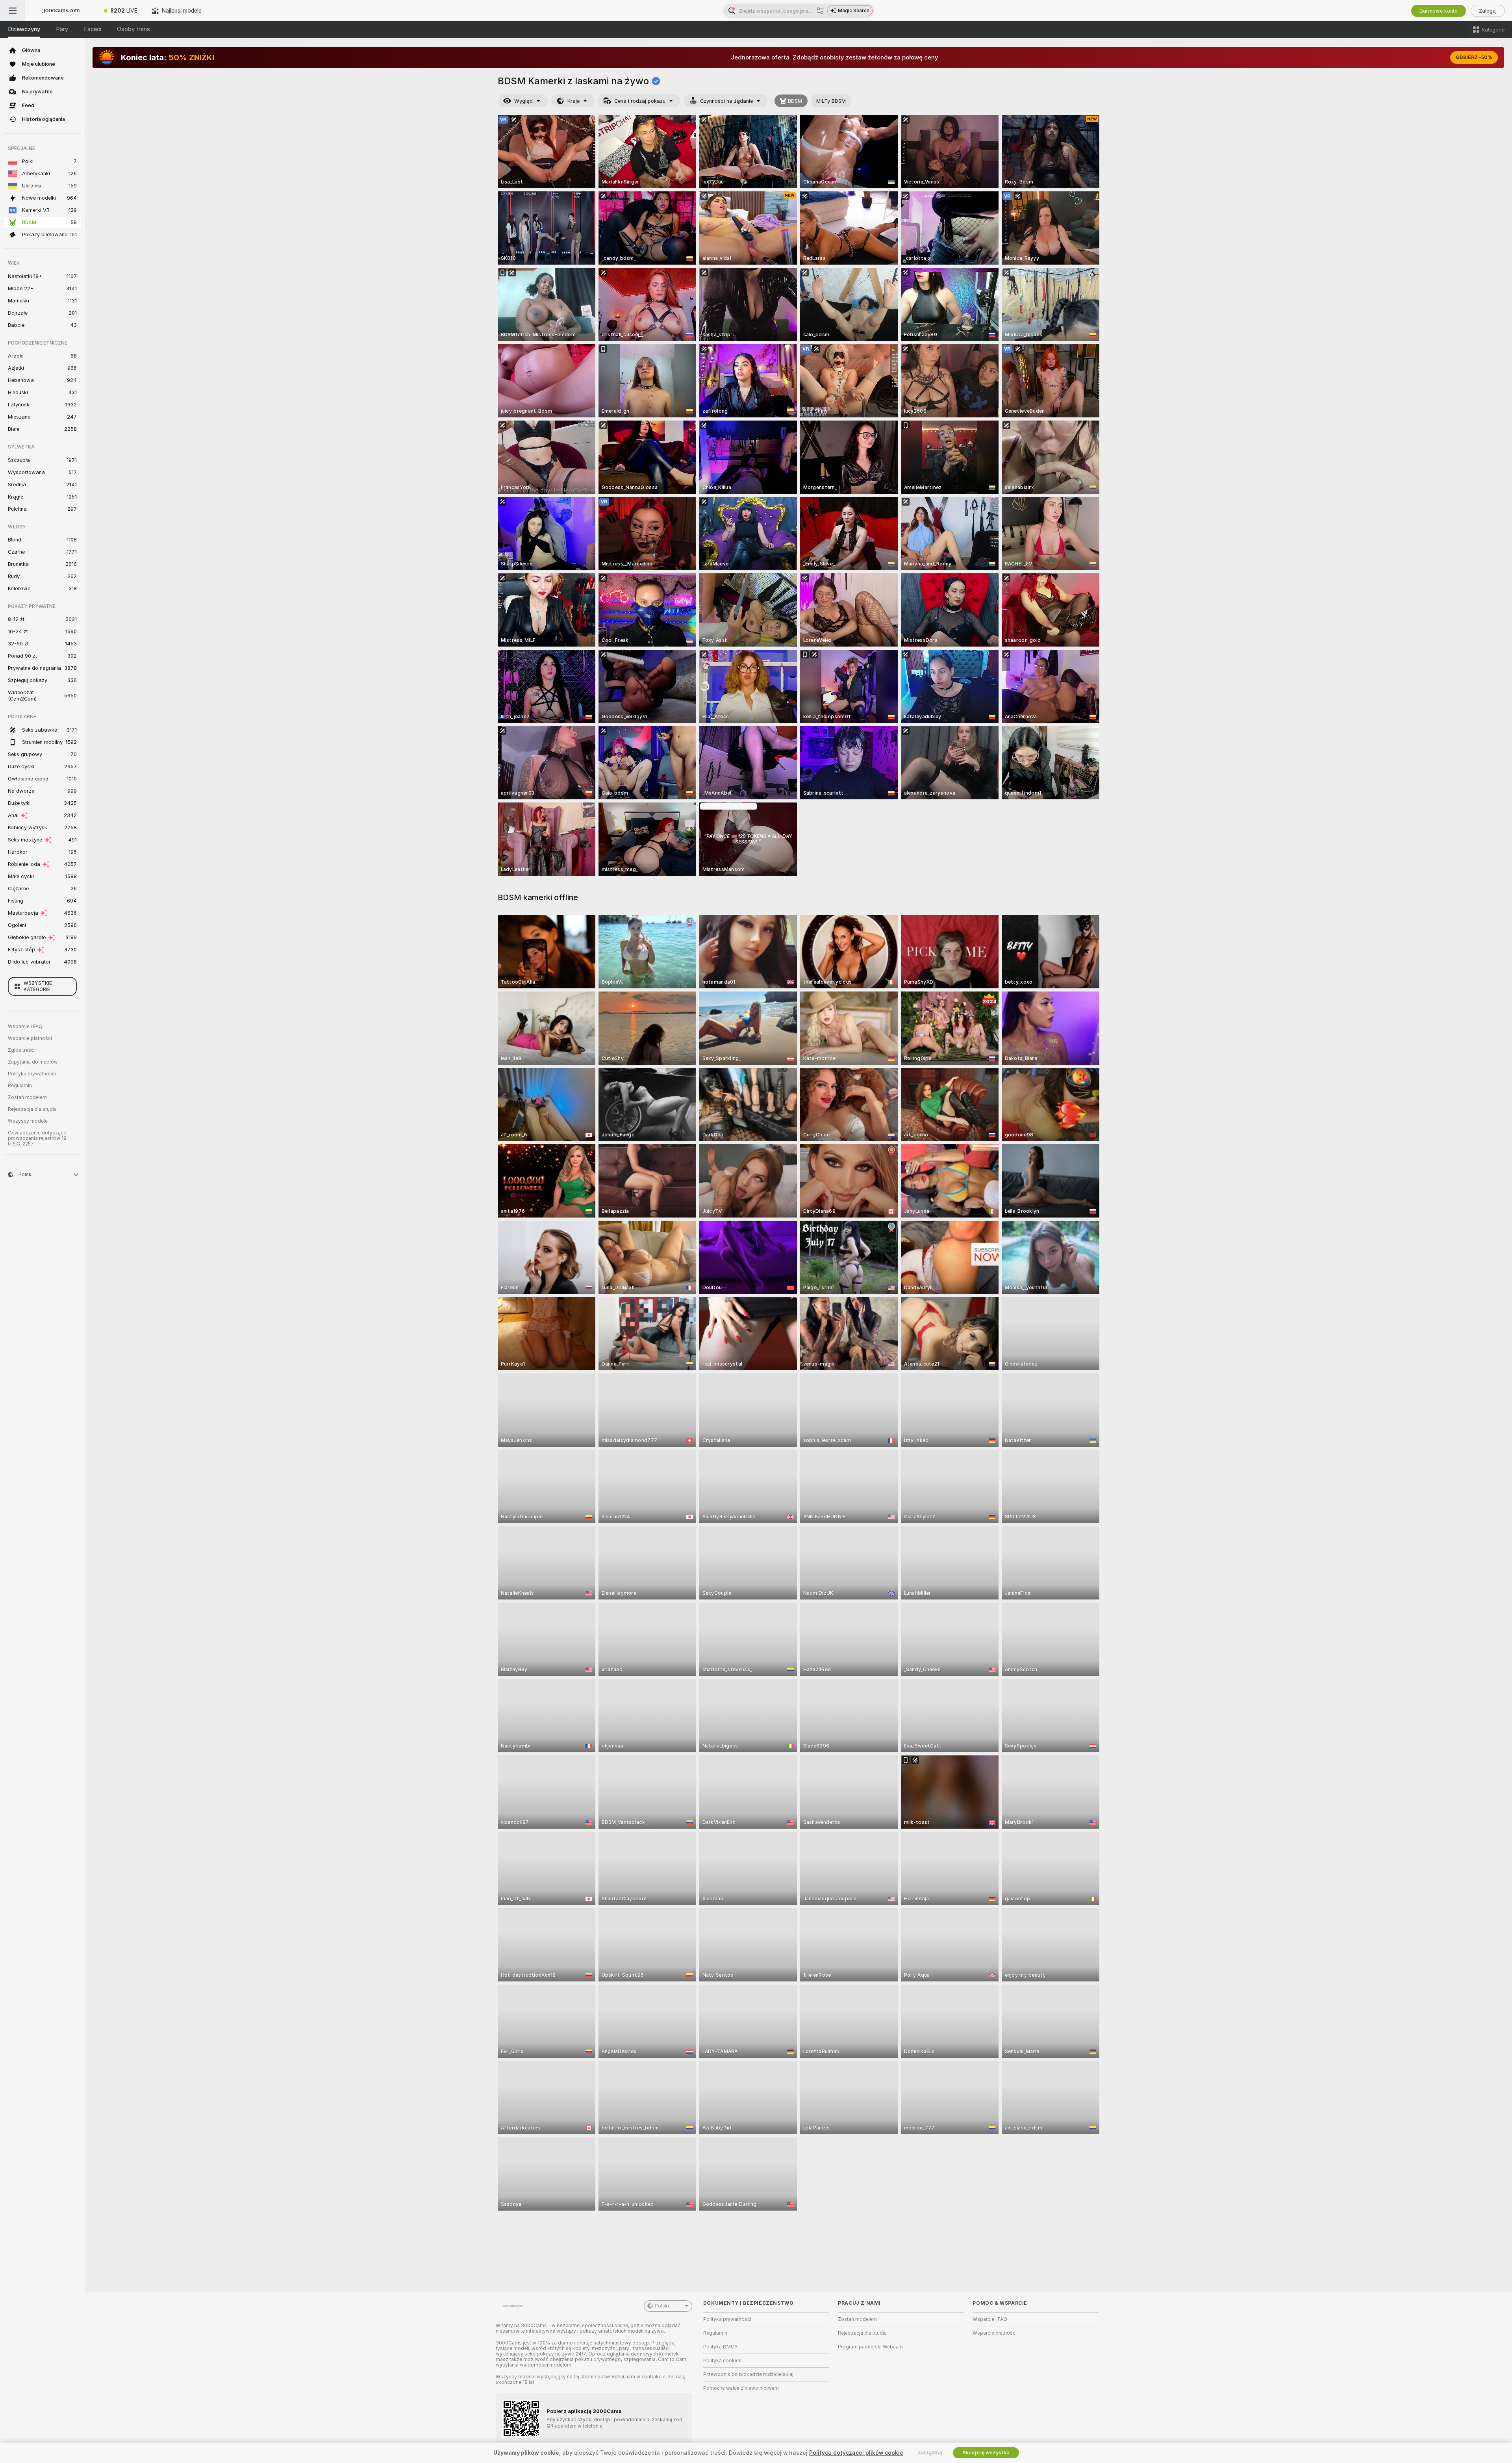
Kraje (573, 101)
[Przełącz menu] (13, 11)
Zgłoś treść (21, 1050)
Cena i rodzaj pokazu (640, 101)
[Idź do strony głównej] (61, 11)
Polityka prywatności (32, 1074)
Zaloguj (1488, 11)
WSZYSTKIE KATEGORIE (38, 986)
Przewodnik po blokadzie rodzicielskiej (748, 2374)
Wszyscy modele (28, 1121)
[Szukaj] (820, 11)
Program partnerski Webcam (870, 2347)
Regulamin (20, 1086)
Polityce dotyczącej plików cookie (856, 2453)
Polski (662, 2306)
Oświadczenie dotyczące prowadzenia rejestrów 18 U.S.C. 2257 (37, 1138)
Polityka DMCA (720, 2347)
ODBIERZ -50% (1474, 57)
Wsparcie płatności (30, 1038)
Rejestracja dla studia (32, 1109)
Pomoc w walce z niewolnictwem (741, 2388)
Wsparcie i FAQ (25, 1027)
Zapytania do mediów (33, 1062)
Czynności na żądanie (726, 101)
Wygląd (523, 101)
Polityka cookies (722, 2361)
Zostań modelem (27, 1097)
